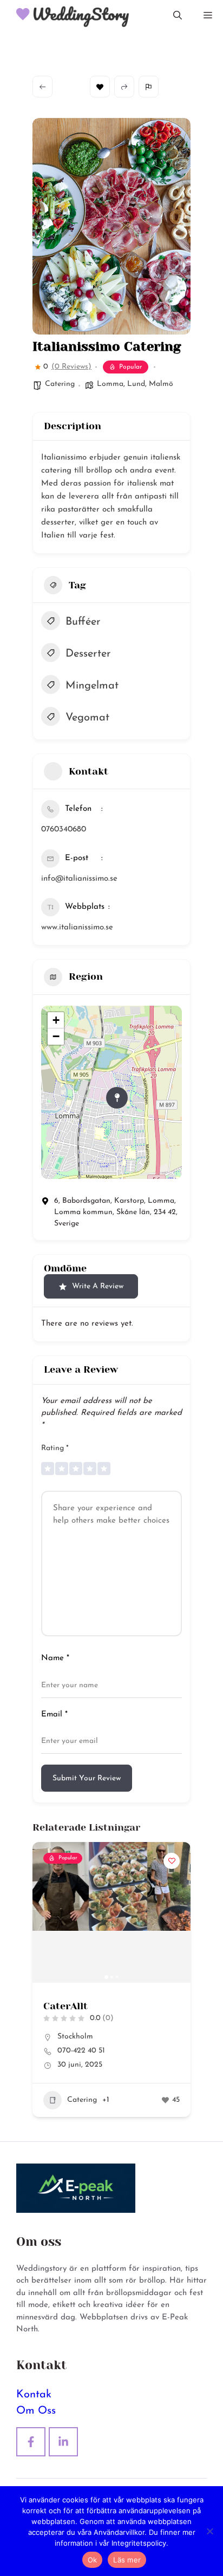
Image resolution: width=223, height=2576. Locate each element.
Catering (60, 384)
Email (54, 1715)
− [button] (56, 1036)
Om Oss (36, 2411)
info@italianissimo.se (79, 879)
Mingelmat (92, 686)
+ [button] (56, 1020)
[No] (209, 2531)
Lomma (110, 384)
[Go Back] (42, 87)
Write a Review (98, 1286)
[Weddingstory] (68, 16)
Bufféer (83, 622)
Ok (93, 2560)
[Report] (149, 87)
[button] (178, 16)
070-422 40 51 (75, 2051)
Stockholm (69, 2037)
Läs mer (127, 2560)
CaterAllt (59, 2006)
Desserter (88, 654)
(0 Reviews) (71, 367)
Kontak (34, 2395)
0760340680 (64, 830)
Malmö (161, 384)
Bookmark (100, 87)
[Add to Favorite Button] (165, 1861)
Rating (55, 1448)
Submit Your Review (87, 1778)
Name (55, 1658)
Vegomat (87, 718)
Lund (136, 384)
